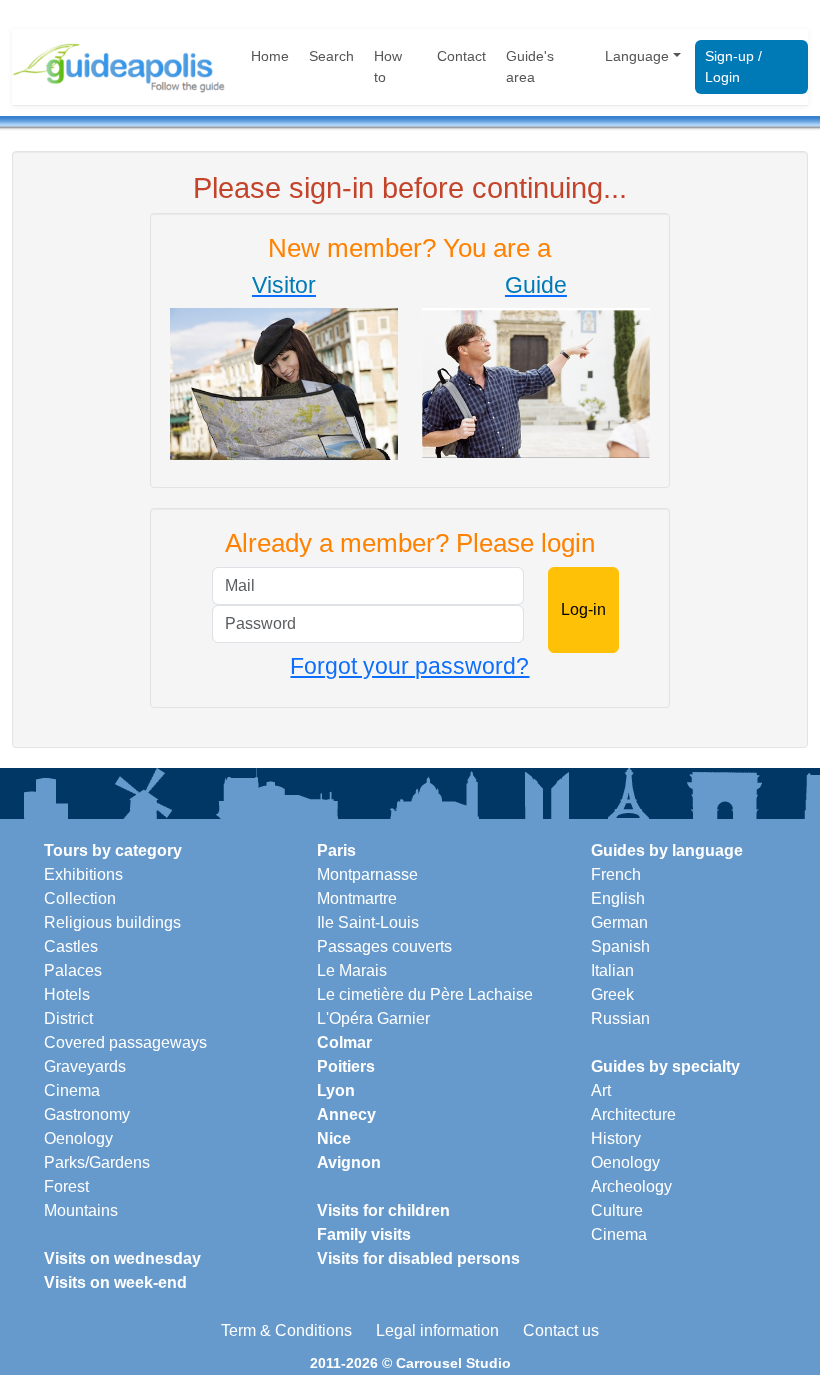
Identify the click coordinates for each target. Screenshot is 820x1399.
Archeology (631, 1186)
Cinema (72, 1090)
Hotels (67, 994)
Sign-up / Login (733, 66)
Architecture (633, 1114)
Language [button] (637, 56)
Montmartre (357, 898)
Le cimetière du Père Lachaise (425, 994)
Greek (612, 994)
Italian (612, 970)
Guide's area (530, 66)
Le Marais (352, 970)
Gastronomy (87, 1114)
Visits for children (383, 1210)
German (619, 922)
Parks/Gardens (97, 1162)
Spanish (620, 946)
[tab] (284, 370)
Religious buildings (112, 922)
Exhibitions (83, 874)
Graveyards (85, 1066)
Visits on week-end (115, 1282)
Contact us (561, 1330)
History (616, 1138)
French (616, 874)
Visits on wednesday (122, 1258)
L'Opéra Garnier (373, 1018)
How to (388, 66)
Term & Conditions (286, 1330)
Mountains (81, 1210)
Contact (461, 56)
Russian (620, 1018)
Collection (80, 898)
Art (601, 1090)
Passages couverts (384, 946)
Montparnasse (367, 874)
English (618, 898)
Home (270, 56)
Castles (71, 946)
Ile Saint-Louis (368, 922)
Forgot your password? (409, 666)
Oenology (78, 1138)
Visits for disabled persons (418, 1258)
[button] (284, 366)
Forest (66, 1186)
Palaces (73, 970)
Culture (617, 1210)
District (68, 1018)
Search (331, 56)
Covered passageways (125, 1042)
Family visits (364, 1234)
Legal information (437, 1330)
